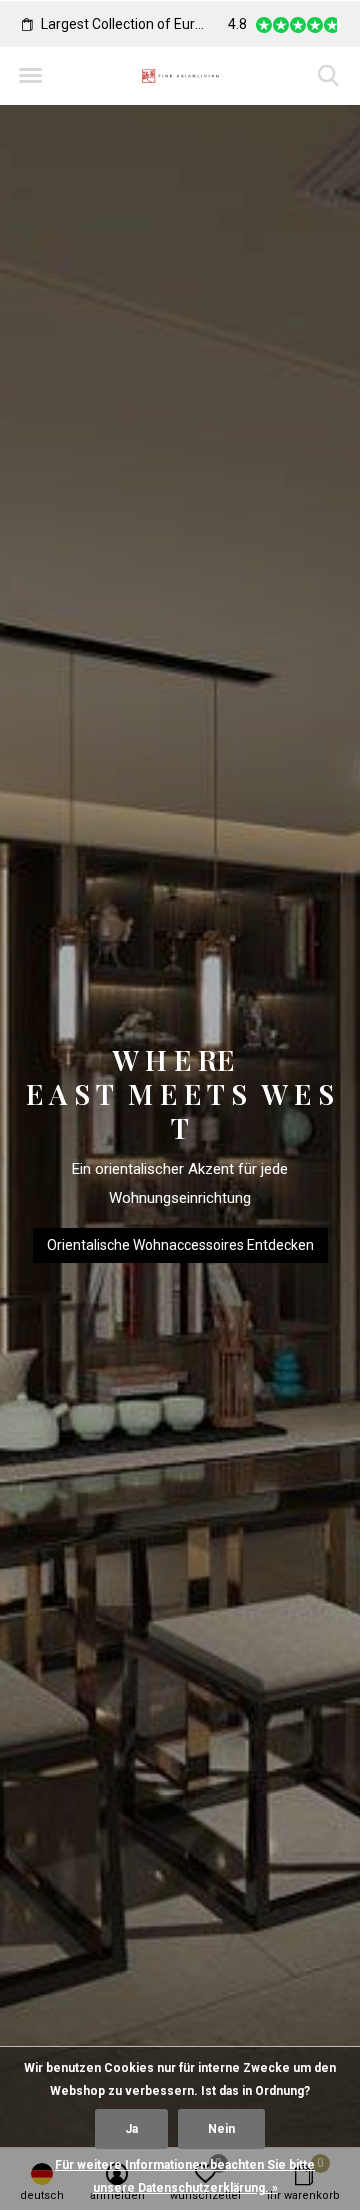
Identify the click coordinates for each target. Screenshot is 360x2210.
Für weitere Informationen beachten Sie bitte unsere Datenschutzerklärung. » (185, 2176)
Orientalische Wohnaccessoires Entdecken (180, 1245)
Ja (131, 2129)
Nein (221, 2129)
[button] (30, 76)
